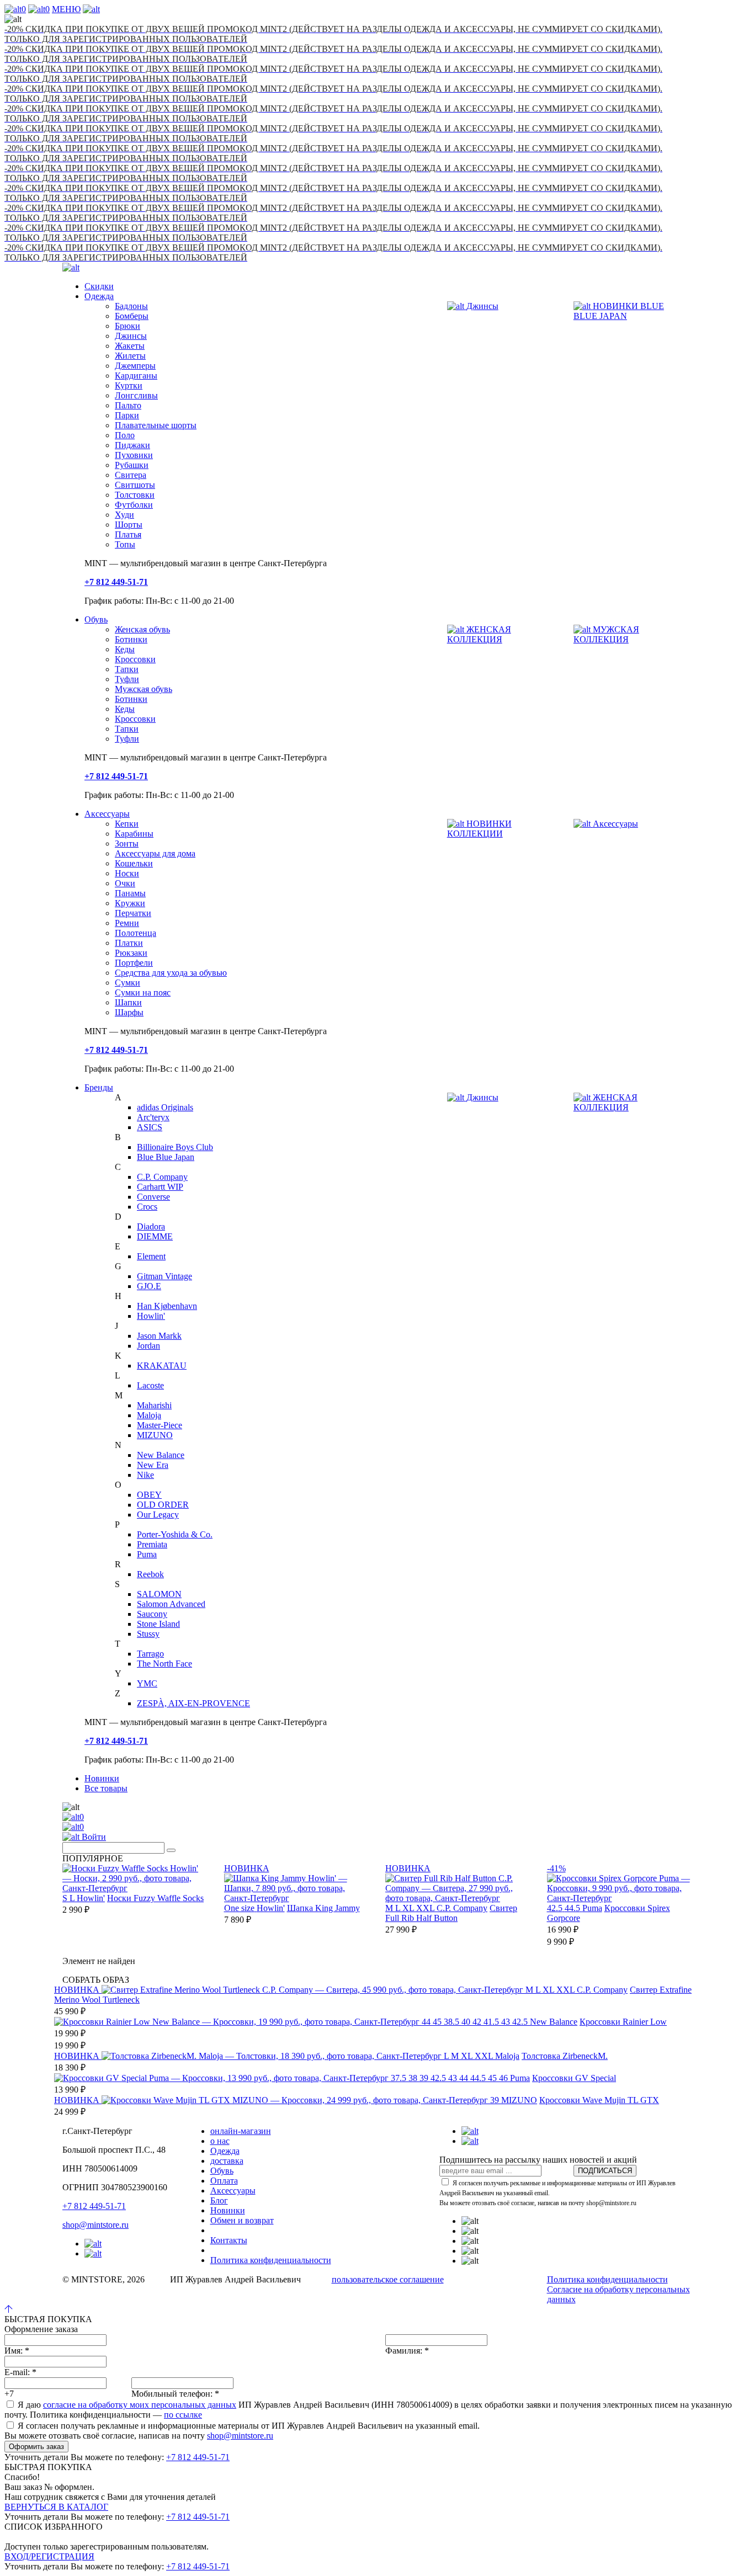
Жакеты (130, 346)
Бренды (99, 1087)
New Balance (161, 1455)
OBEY (149, 1495)
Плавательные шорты (156, 425)
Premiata (152, 1544)
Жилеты (130, 356)
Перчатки (133, 913)
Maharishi (154, 1405)
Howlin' (151, 1316)
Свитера (131, 475)
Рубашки (132, 465)
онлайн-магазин (241, 2131)
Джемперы (135, 366)
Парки (127, 415)
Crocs (147, 1207)
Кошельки (134, 863)
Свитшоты (135, 485)
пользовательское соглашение (388, 2279)
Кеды (125, 649)
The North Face (164, 1664)
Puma (147, 1554)
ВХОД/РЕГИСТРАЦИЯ (49, 2556)
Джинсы (131, 336)
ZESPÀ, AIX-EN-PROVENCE (193, 1703)
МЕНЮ (66, 9)
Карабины (134, 834)
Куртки (129, 385)
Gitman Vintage (164, 1276)
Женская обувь (142, 629)
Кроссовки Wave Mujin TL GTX (599, 2100)
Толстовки (135, 495)
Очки (125, 883)
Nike (145, 1475)
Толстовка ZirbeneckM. (565, 2056)
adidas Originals (165, 1107)
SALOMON (159, 1594)
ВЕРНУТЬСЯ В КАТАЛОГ (56, 2507)
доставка (227, 2161)
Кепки (127, 824)
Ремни (127, 923)
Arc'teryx (153, 1117)
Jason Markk (159, 1336)
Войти (93, 1837)
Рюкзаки (131, 953)
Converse (153, 1197)
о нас (220, 2141)
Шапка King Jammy (323, 1908)
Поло (125, 435)
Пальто (128, 405)
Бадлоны (131, 306)
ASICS (150, 1127)
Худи (124, 515)
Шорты (129, 525)
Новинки (102, 1778)
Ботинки (131, 639)
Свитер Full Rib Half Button (451, 1913)
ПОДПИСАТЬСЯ (605, 2171)
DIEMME (155, 1236)
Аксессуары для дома (155, 853)
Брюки (128, 326)
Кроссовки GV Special (574, 2078)
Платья (128, 534)
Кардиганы (136, 376)
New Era (153, 1465)
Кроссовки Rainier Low (623, 2022)
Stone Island (158, 1624)
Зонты (127, 843)
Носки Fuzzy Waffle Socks (155, 1898)
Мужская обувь (144, 689)
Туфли (127, 679)
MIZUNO (155, 1435)
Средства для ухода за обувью (171, 973)
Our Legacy (158, 1515)
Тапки (127, 669)
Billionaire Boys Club (175, 1147)
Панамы (130, 893)
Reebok (150, 1574)
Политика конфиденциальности (271, 2260)
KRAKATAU (162, 1366)
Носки (127, 873)
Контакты (229, 2240)
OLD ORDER (163, 1505)
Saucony (152, 1614)
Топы (125, 544)
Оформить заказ (36, 2447)
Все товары (106, 1788)
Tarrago (150, 1654)
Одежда (99, 296)
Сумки (128, 983)
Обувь (96, 619)
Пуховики (134, 455)
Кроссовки (135, 659)
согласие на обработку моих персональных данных (140, 2405)
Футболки (134, 505)
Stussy (148, 1634)
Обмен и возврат (242, 2220)
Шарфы (129, 1012)
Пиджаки (132, 445)
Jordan (148, 1346)
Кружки (130, 903)
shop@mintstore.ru (95, 2225)
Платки (129, 943)
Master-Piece (160, 1425)
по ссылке (183, 2415)
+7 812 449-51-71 (94, 2206)
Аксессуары (107, 814)
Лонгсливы (136, 395)
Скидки (99, 286)
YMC (147, 1683)
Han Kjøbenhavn (167, 1306)
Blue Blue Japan (166, 1157)
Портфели (134, 963)
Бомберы (132, 316)
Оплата (224, 2181)
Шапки (128, 1002)
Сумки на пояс (143, 992)
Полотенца (136, 933)
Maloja (149, 1415)
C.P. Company (162, 1177)
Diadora (151, 1226)
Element (151, 1256)
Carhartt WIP (160, 1187)
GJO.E (149, 1286)
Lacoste (150, 1385)
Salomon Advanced (171, 1604)
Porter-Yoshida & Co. (175, 1534)
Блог (219, 2200)
